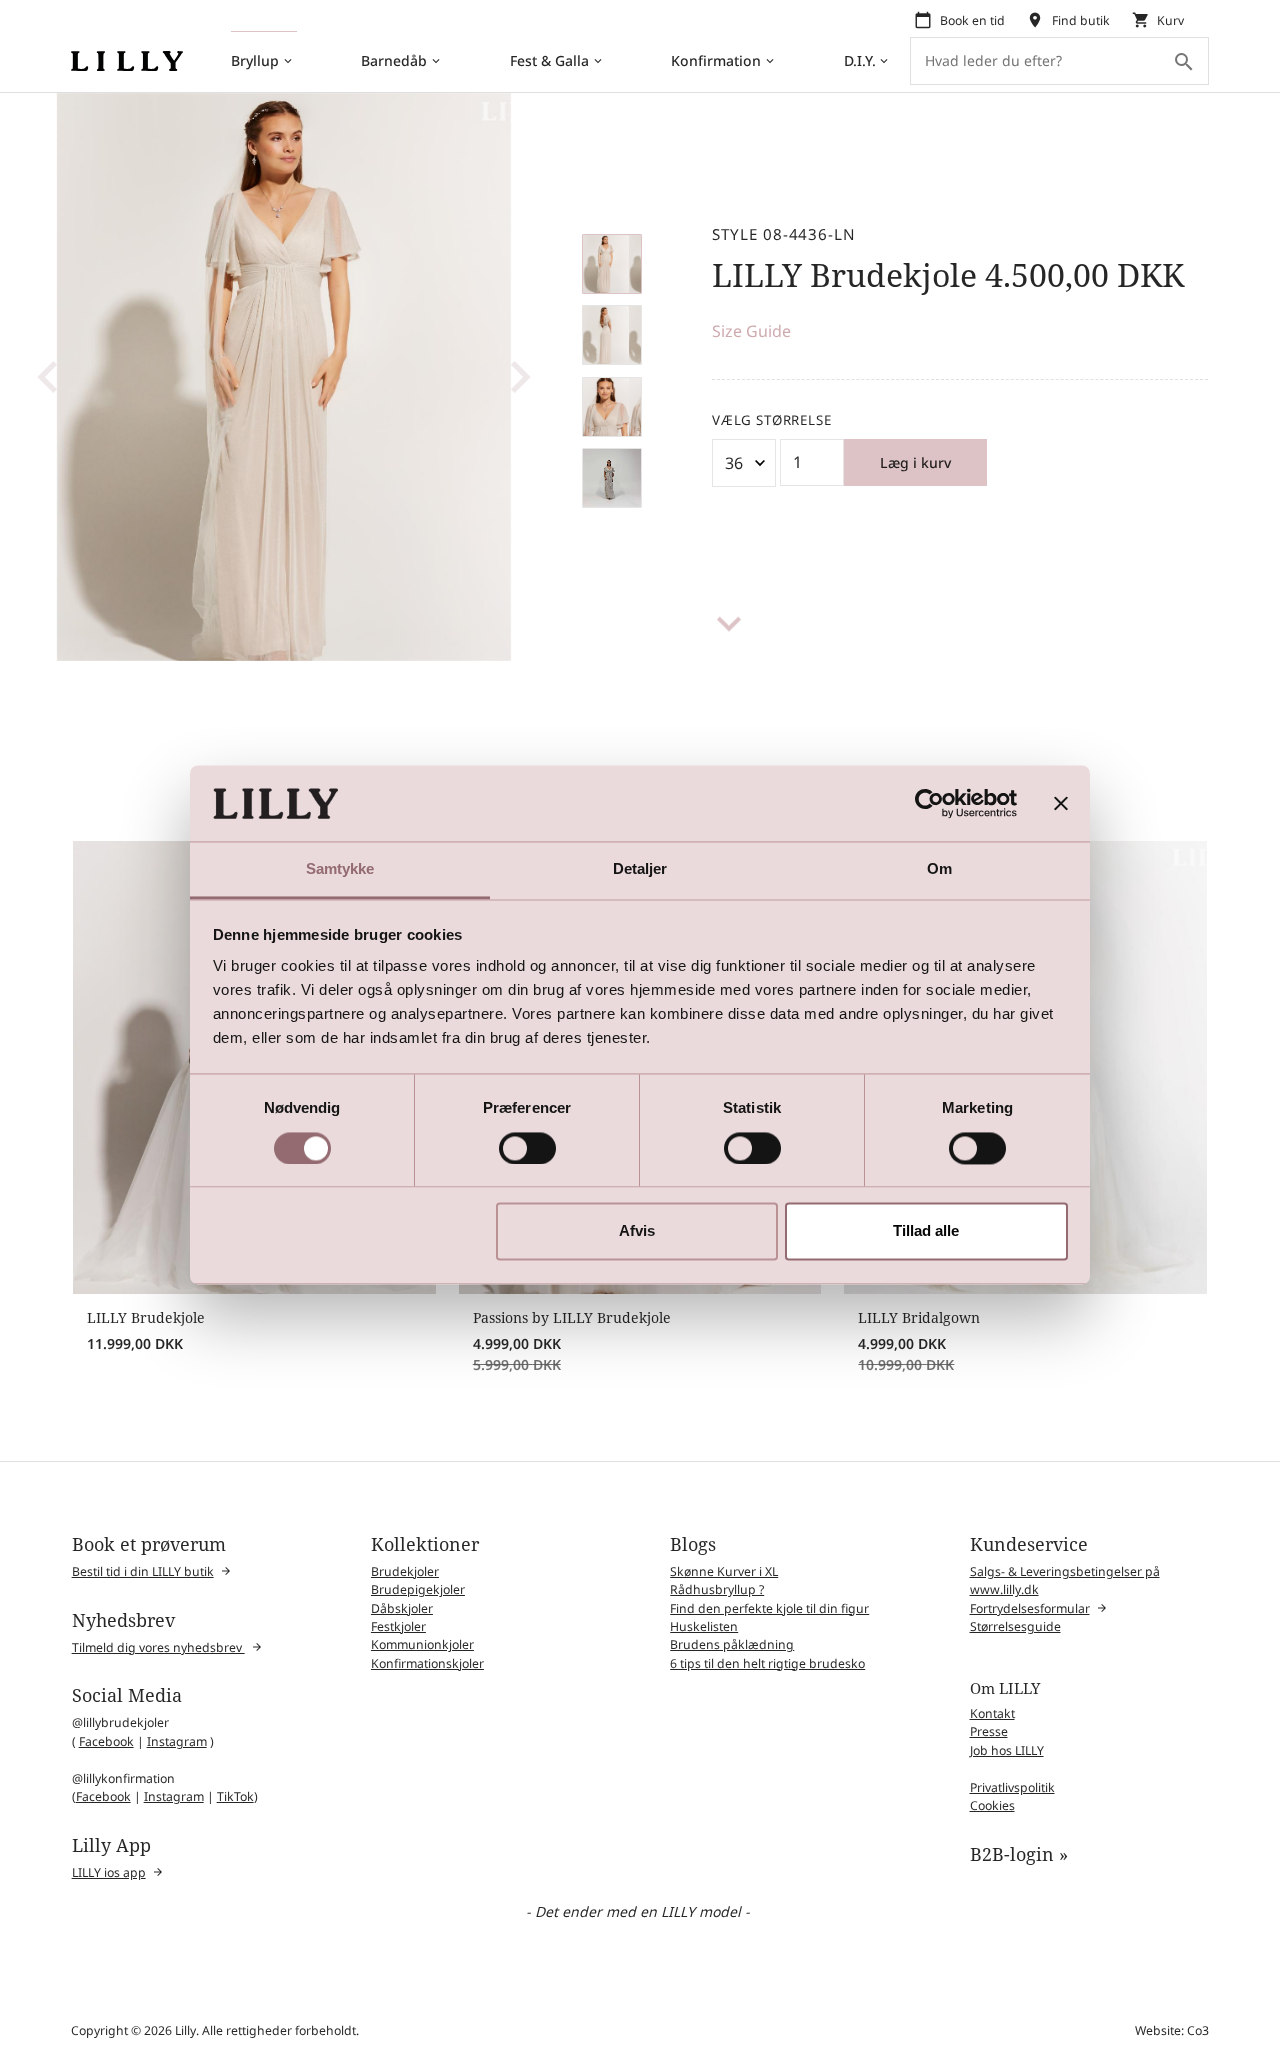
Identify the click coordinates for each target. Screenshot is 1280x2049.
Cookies (992, 1805)
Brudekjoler (405, 1571)
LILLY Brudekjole (146, 1317)
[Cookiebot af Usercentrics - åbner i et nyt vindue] (929, 803)
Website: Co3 (1172, 2030)
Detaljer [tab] (640, 869)
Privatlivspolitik (1012, 1787)
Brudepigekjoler (418, 1589)
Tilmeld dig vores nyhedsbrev (158, 1647)
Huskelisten (704, 1626)
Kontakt (992, 1713)
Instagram (177, 1741)
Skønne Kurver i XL (724, 1571)
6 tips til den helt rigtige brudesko (767, 1663)
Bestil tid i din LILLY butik (143, 1571)
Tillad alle (926, 1231)
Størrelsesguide (1015, 1626)
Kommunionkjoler (422, 1644)
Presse (989, 1731)
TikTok (235, 1796)
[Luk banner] (1061, 803)
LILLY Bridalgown (919, 1317)
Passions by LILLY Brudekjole (572, 1317)
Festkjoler (398, 1626)
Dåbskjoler (402, 1608)
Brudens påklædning (732, 1644)
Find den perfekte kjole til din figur (769, 1608)
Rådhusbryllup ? (717, 1589)
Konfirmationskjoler (427, 1663)
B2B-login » (1019, 1854)
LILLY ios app (109, 1872)
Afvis (637, 1231)
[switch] (527, 1148)
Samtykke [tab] (340, 869)
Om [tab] (939, 869)
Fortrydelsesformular (1030, 1608)
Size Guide (751, 331)
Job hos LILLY (1007, 1750)
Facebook (106, 1741)
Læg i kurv (915, 462)
